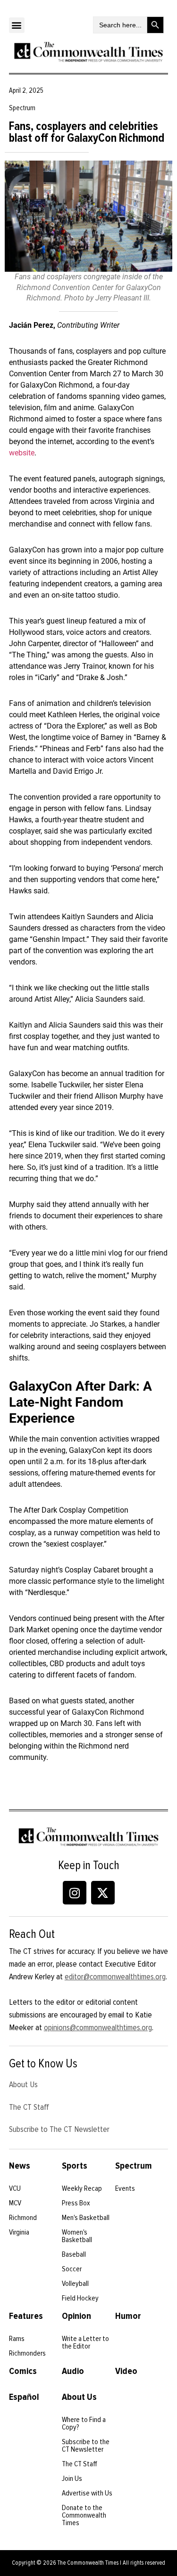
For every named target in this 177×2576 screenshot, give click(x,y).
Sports (75, 2166)
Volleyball (75, 2284)
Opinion (76, 2316)
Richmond (23, 2218)
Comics (23, 2371)
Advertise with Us (87, 2493)
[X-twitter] (103, 1893)
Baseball (74, 2254)
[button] (17, 25)
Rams (17, 2339)
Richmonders (27, 2353)
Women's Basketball (77, 2236)
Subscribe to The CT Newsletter (59, 2129)
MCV (15, 2203)
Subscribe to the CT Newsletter (86, 2446)
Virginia (19, 2232)
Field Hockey (80, 2298)
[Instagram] (75, 1893)
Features (26, 2316)
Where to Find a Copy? (84, 2423)
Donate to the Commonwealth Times (84, 2515)
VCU (15, 2188)
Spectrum (134, 2166)
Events (125, 2188)
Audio (73, 2371)
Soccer (72, 2269)
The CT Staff (29, 2107)
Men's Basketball (86, 2218)
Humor (128, 2316)
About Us (23, 2084)
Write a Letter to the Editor (85, 2342)
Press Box (76, 2203)
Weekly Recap (82, 2188)
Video (126, 2371)
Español (24, 2397)
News (20, 2166)
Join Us (72, 2479)
